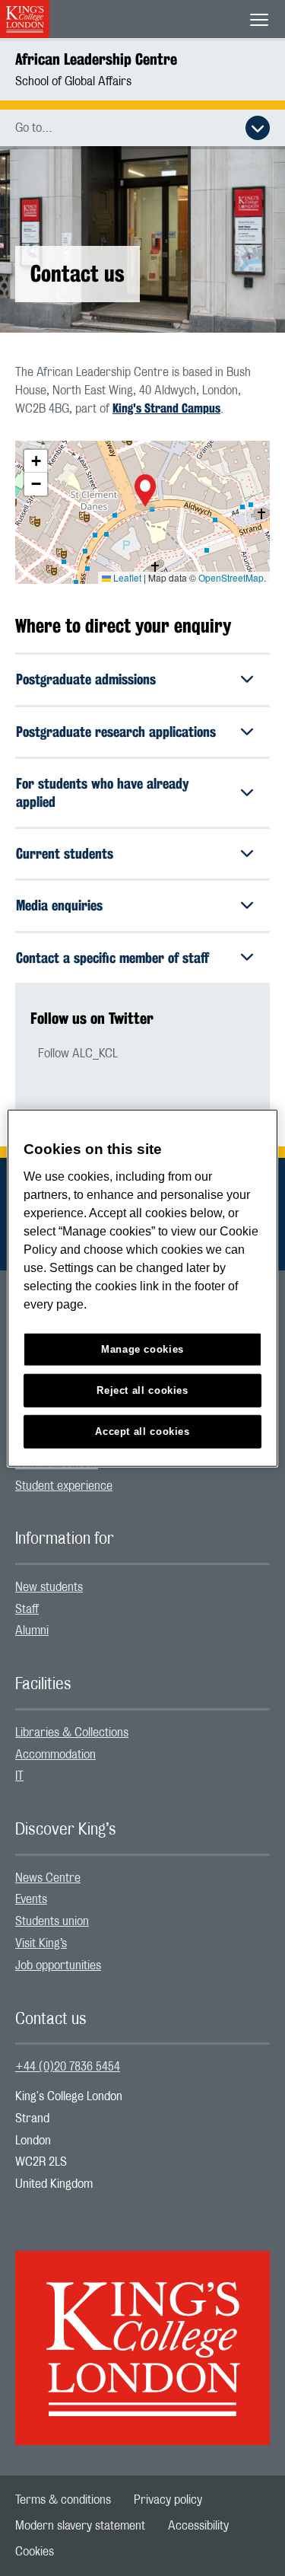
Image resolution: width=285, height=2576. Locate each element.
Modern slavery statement (80, 2526)
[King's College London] (142, 2335)
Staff (27, 1609)
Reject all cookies (142, 1390)
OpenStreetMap (231, 577)
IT (19, 1776)
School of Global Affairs (73, 81)
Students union (52, 1921)
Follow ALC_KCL (78, 1054)
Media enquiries (59, 905)
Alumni (32, 1631)
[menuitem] (142, 1486)
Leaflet (126, 577)
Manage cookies (142, 1349)
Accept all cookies (142, 1431)
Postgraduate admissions (86, 679)
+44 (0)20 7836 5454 (68, 2067)
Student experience (64, 1486)
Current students (65, 853)
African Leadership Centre (96, 59)
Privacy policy (168, 2500)
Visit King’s (41, 1943)
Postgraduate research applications (116, 732)
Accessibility (198, 2526)
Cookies (35, 2552)
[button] (145, 493)
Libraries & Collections (72, 1733)
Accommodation (55, 1755)
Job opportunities (58, 1965)
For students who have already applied (103, 792)
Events (31, 1899)
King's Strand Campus (166, 408)
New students (49, 1587)
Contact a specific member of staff (112, 958)
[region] (142, 1288)
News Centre (48, 1878)
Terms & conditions (63, 2500)
